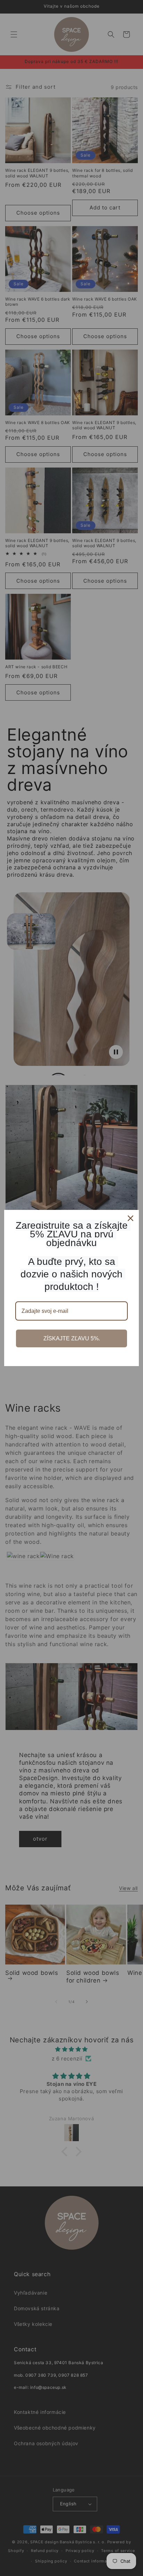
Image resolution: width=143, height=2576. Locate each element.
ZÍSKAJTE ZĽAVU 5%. (72, 1338)
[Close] (131, 1218)
